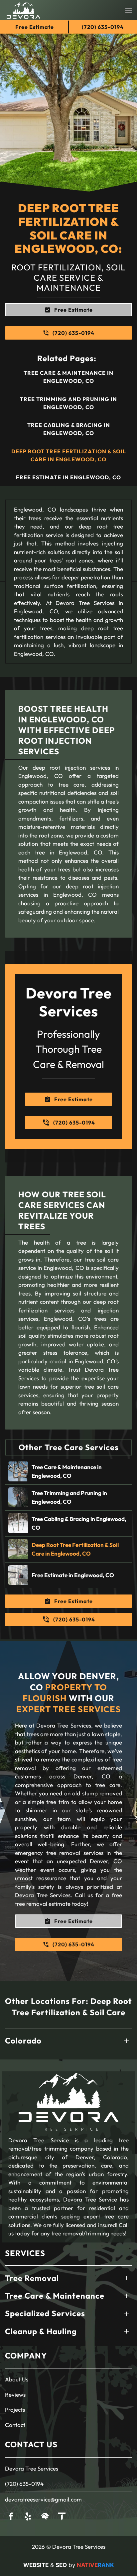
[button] (129, 10)
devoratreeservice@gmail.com (43, 2499)
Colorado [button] (23, 2041)
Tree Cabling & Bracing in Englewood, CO (69, 429)
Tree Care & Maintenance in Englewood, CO (68, 377)
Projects (15, 2410)
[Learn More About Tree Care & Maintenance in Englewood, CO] (68, 1471)
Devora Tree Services (32, 2468)
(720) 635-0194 (24, 2484)
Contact (15, 2425)
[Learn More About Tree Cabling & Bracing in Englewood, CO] (68, 1523)
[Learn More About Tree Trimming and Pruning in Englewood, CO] (68, 1497)
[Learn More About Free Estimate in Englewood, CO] (68, 1575)
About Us (17, 2379)
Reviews (15, 2395)
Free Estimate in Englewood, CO (68, 477)
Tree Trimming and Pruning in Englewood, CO (68, 403)
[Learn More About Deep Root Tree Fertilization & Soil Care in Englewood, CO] (68, 1549)
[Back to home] (23, 10)
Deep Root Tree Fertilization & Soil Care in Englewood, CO (69, 455)
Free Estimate (35, 27)
